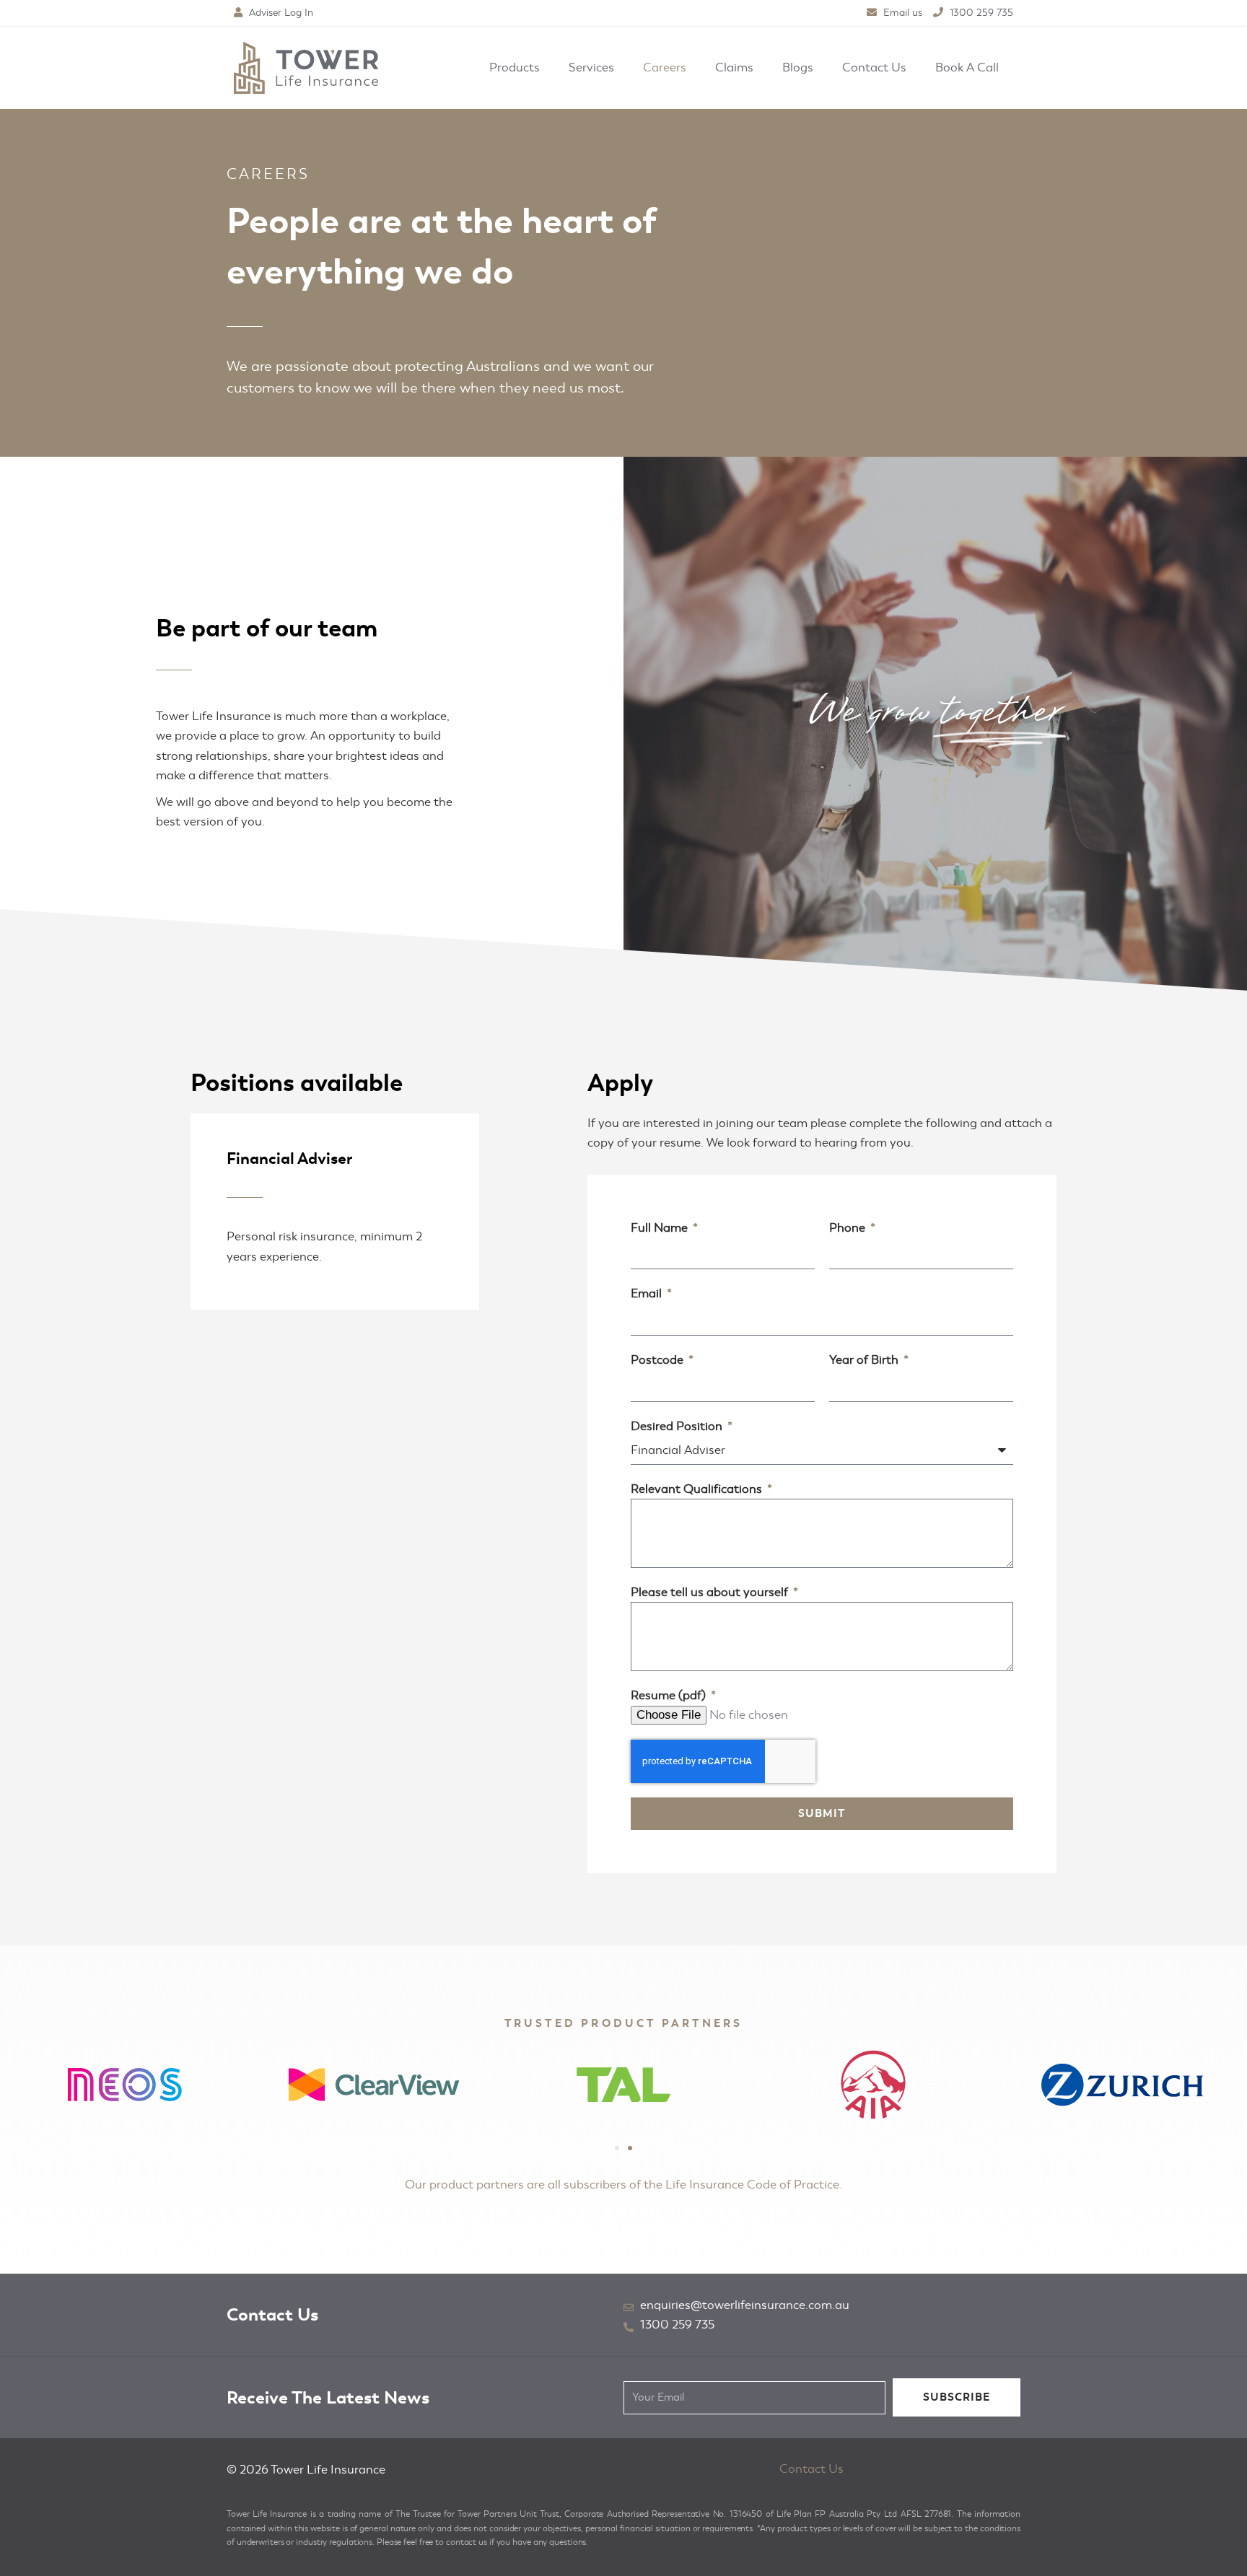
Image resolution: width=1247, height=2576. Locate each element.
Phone (849, 1228)
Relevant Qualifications (698, 1489)
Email (648, 1293)
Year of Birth (865, 1360)
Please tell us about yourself (711, 1592)
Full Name (661, 1228)
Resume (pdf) (670, 1695)
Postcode (658, 1360)
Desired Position (678, 1426)
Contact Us (811, 2469)
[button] (617, 2148)
